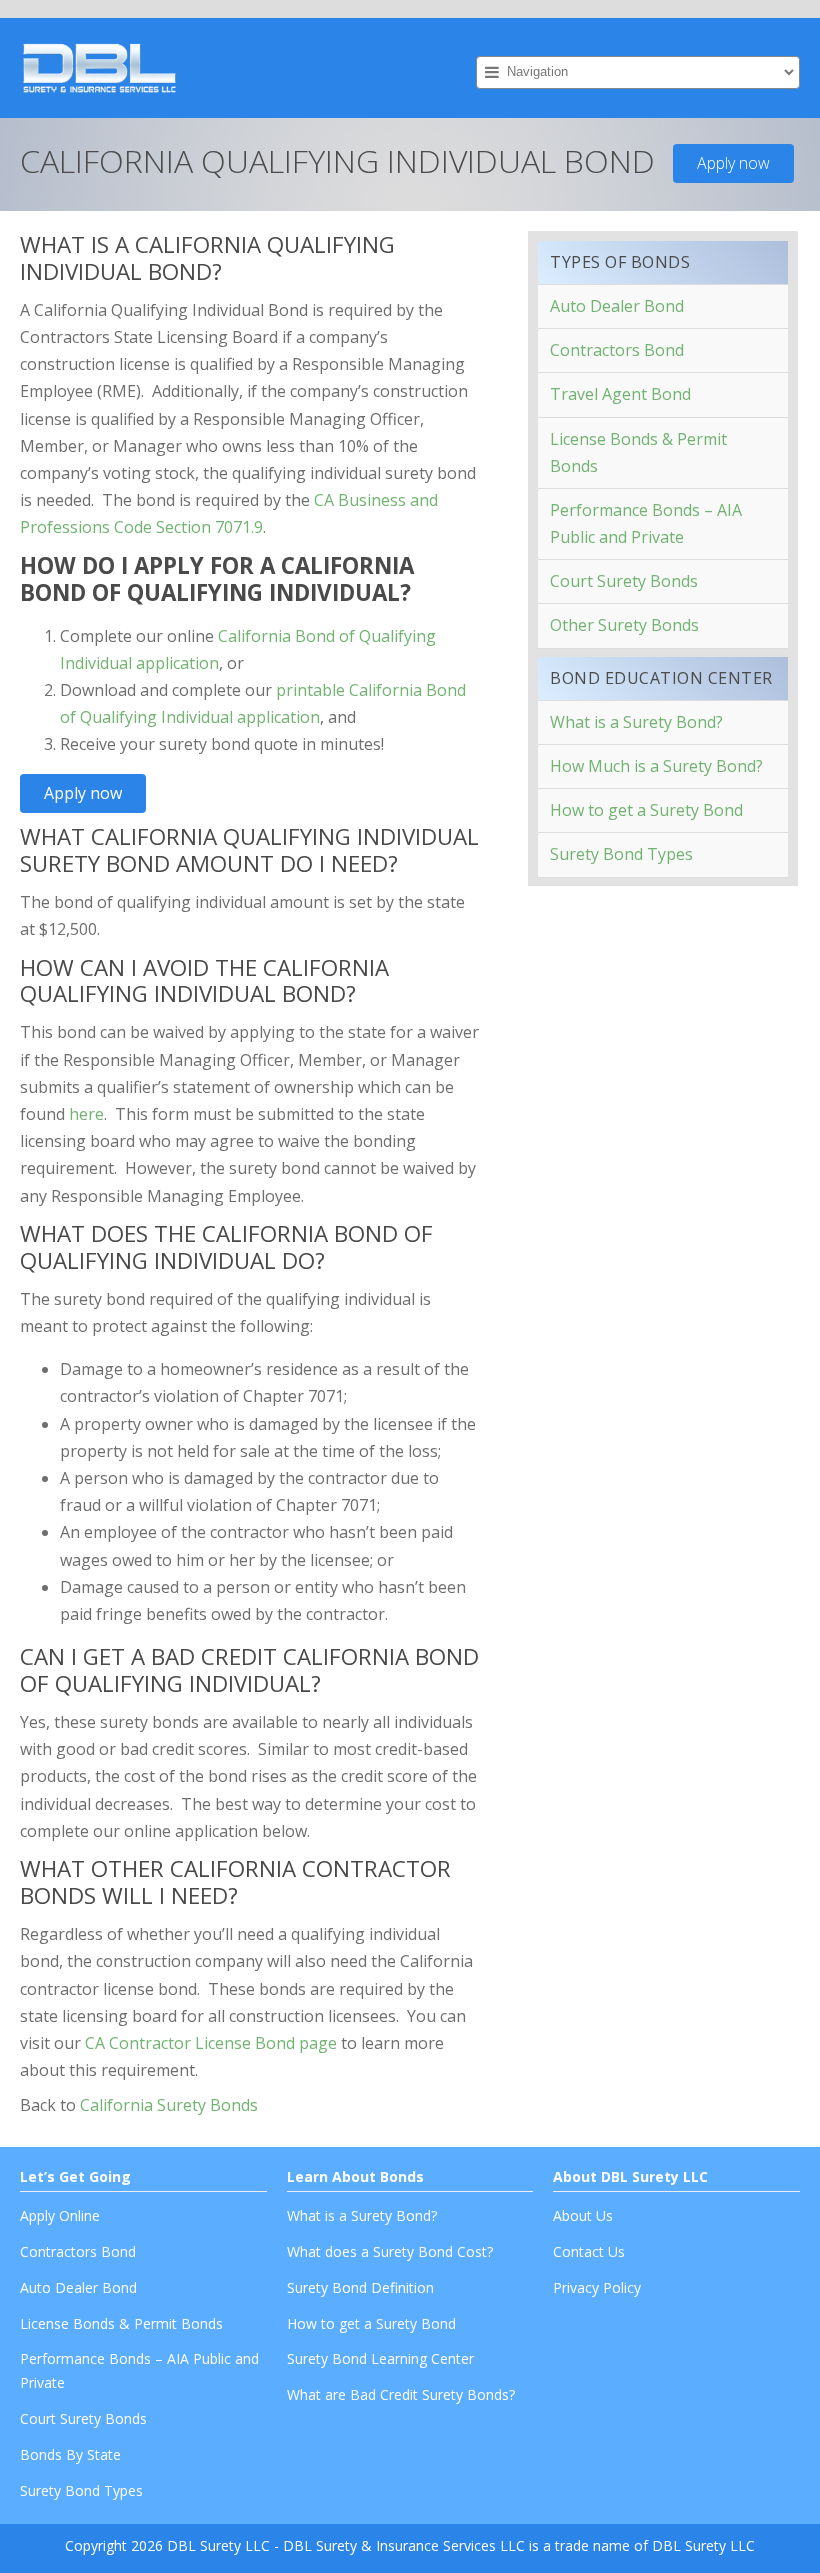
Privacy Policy (597, 2287)
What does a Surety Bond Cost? (390, 2251)
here (86, 1114)
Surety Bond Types (621, 854)
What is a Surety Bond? (636, 722)
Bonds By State (70, 2454)
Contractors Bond (617, 350)
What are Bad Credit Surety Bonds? (401, 2394)
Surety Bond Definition (360, 2287)
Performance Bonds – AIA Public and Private (646, 523)
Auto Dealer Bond (617, 306)
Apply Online (60, 2215)
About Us (583, 2215)
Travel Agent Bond (620, 394)
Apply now (733, 163)
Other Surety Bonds (624, 625)
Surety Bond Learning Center (380, 2358)
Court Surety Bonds (624, 581)
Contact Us (589, 2251)
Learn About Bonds (355, 2176)
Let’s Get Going (75, 2176)
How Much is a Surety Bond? (656, 766)
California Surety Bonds (169, 2105)
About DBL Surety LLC (630, 2176)
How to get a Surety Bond (646, 810)
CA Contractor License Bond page (211, 2043)
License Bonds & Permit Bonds (638, 452)
